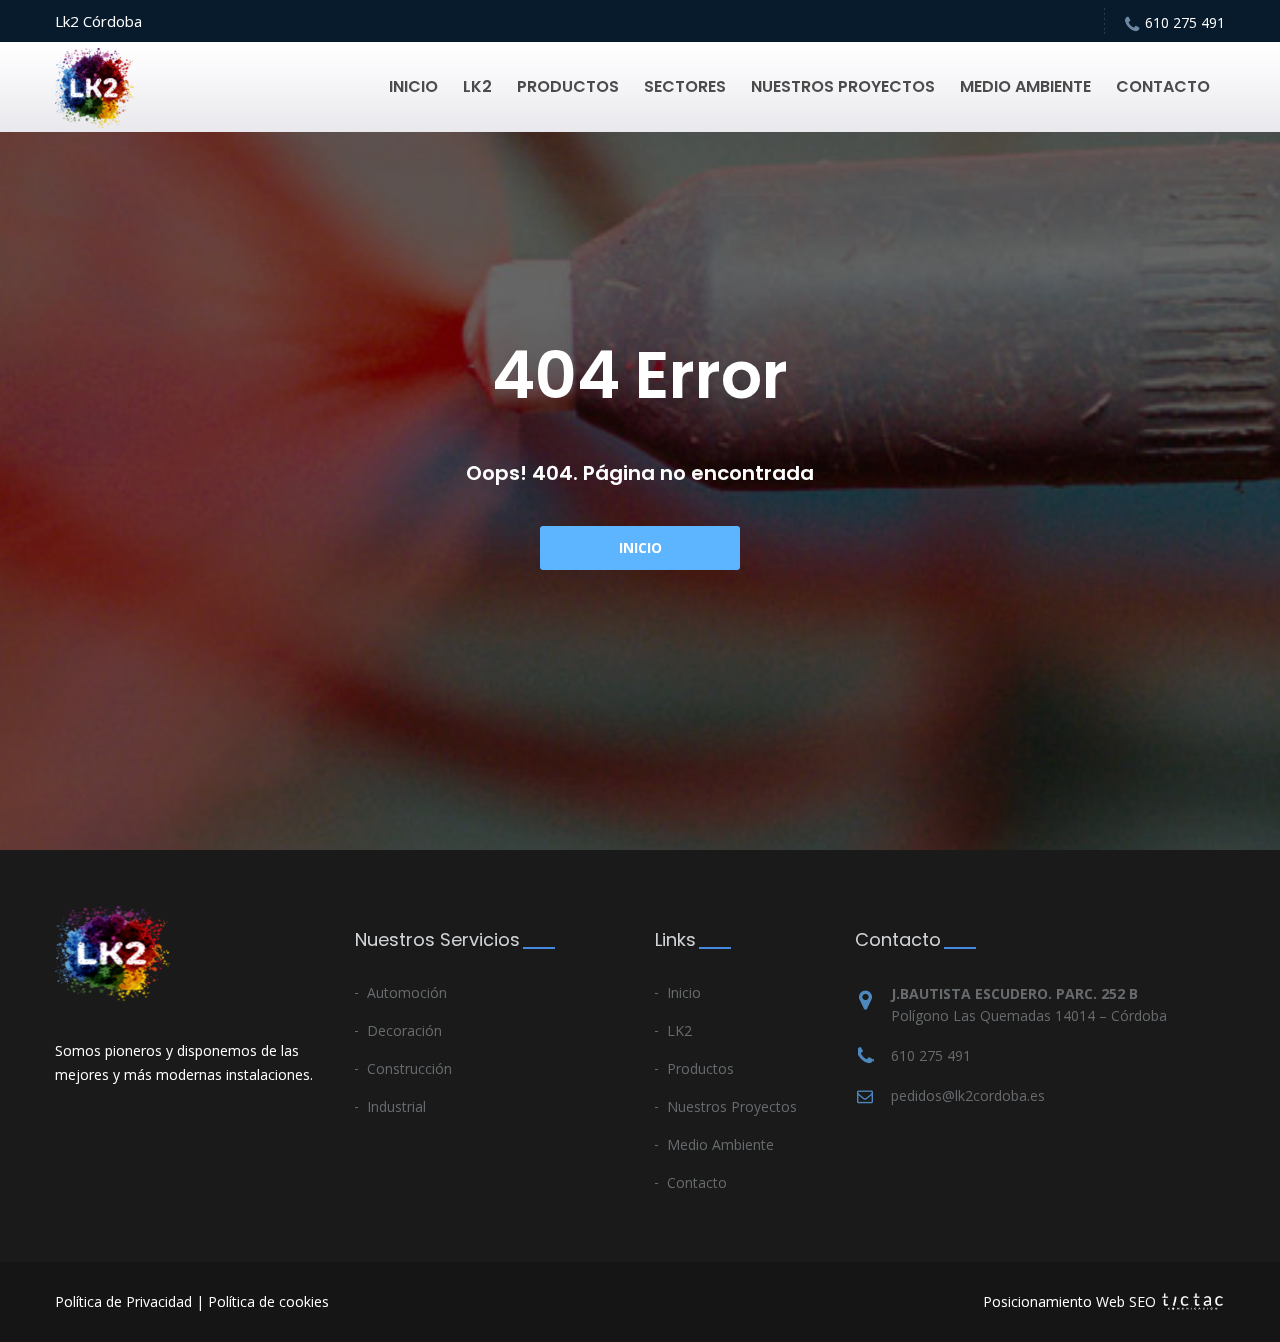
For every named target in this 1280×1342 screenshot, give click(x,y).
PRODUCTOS (568, 86)
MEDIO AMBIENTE (1025, 86)
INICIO (413, 86)
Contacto (697, 1182)
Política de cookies (268, 1301)
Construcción (409, 1068)
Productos (700, 1068)
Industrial (396, 1106)
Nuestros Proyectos (732, 1106)
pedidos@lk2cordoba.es (968, 1095)
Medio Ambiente (720, 1144)
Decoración (404, 1030)
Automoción (407, 992)
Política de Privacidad (123, 1301)
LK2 (477, 86)
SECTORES (685, 86)
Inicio (640, 547)
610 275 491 (1185, 22)
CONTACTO (1163, 86)
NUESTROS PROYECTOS (843, 86)
